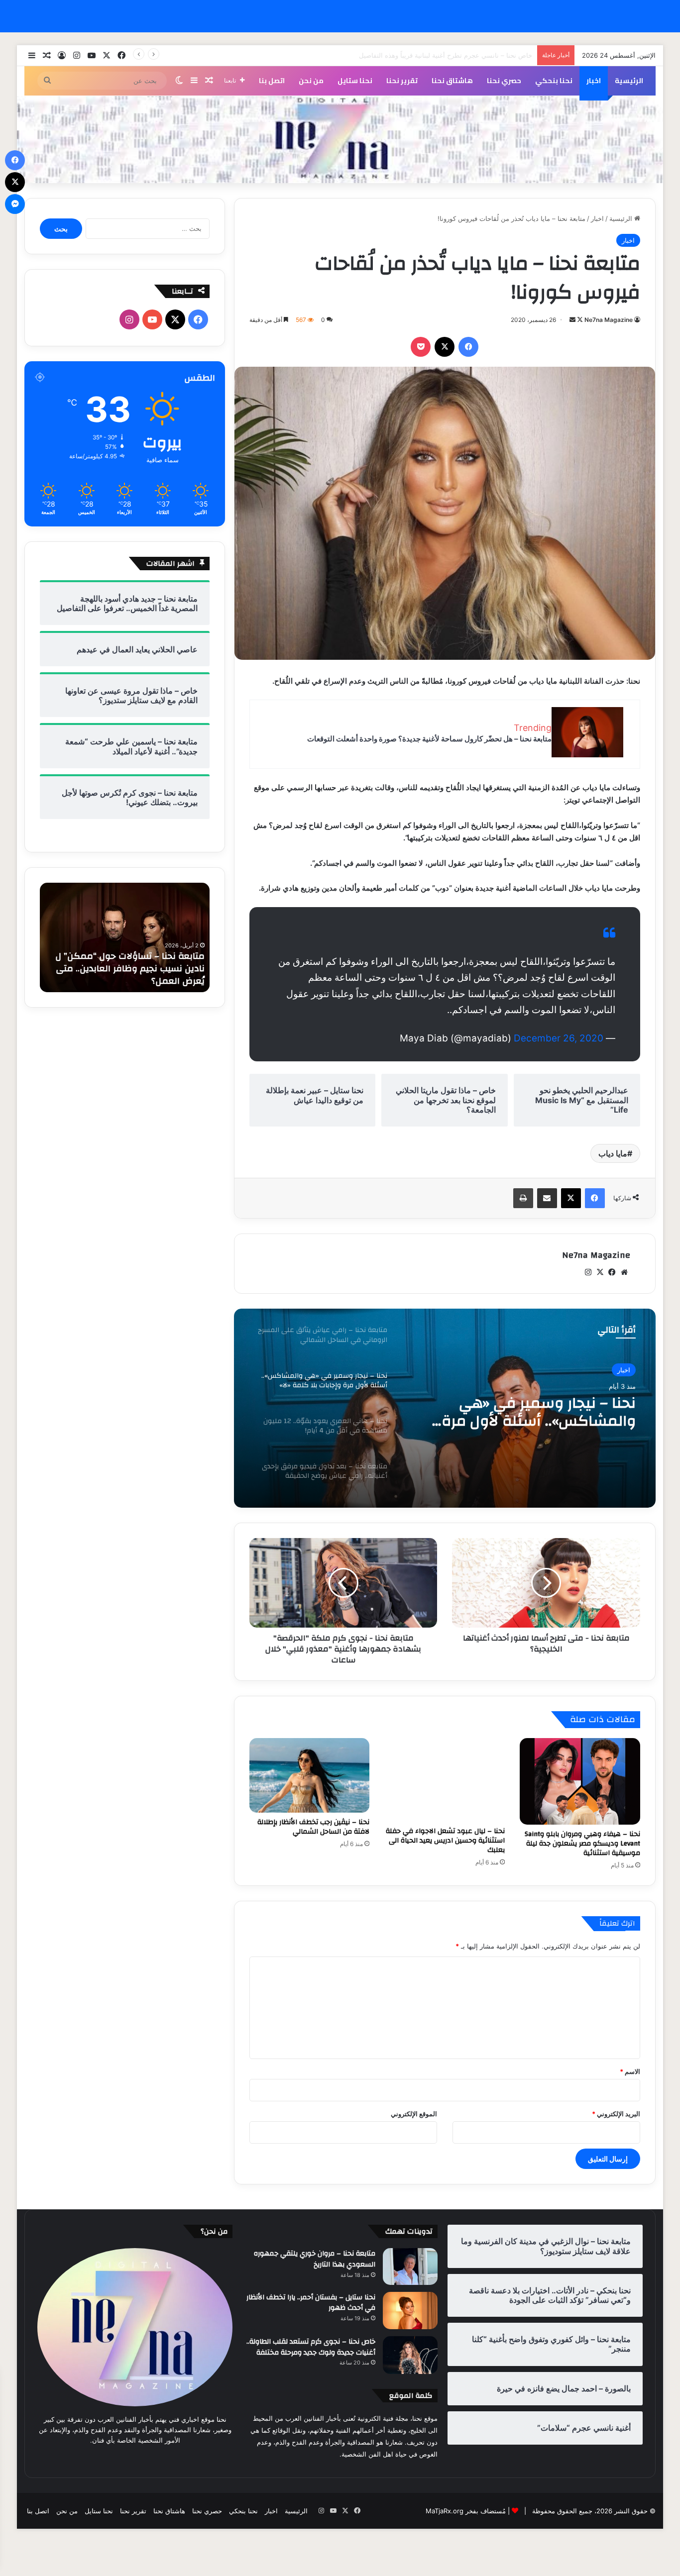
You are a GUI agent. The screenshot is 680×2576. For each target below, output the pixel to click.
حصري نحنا (504, 81)
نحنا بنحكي (554, 81)
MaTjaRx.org (445, 2511)
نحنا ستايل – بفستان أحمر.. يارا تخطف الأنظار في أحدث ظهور (311, 2303)
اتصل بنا (272, 81)
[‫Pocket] (421, 347)
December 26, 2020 (559, 1038)
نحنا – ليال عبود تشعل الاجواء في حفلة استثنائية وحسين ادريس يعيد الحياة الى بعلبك (445, 1841)
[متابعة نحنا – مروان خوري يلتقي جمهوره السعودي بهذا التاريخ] (410, 2266)
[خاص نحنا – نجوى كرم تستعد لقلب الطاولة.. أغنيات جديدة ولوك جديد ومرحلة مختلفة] (410, 2355)
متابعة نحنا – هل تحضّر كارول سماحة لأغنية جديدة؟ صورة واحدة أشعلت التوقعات (429, 739)
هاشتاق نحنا (452, 81)
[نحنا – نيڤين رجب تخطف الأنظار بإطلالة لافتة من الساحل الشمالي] (310, 1776)
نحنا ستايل (355, 81)
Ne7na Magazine (609, 320)
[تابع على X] (579, 320)
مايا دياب (613, 1153)
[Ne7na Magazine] (340, 140)
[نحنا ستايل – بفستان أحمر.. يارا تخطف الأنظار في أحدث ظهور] (410, 2311)
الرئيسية (629, 81)
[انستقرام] (588, 1272)
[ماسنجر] (15, 204)
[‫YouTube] (152, 319)
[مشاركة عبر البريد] (547, 1198)
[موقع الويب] (624, 1272)
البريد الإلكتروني (616, 2114)
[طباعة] (523, 1198)
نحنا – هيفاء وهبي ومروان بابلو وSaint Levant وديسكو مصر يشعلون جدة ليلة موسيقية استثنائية (582, 1844)
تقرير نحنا (402, 81)
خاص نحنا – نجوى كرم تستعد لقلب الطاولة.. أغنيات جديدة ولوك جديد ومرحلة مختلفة (311, 2347)
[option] (445, 1408)
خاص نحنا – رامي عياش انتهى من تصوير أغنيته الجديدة (457, 55)
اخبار (594, 81)
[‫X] (445, 347)
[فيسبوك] (468, 347)
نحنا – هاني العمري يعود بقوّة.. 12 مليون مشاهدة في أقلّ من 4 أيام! (523, 1412)
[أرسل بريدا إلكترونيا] (572, 320)
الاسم (630, 2071)
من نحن (311, 81)
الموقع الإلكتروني (414, 2114)
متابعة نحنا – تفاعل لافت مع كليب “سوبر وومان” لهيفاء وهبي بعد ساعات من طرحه (128, 969)
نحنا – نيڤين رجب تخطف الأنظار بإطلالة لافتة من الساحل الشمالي (313, 1827)
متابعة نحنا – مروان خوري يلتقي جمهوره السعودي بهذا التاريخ (315, 2259)
